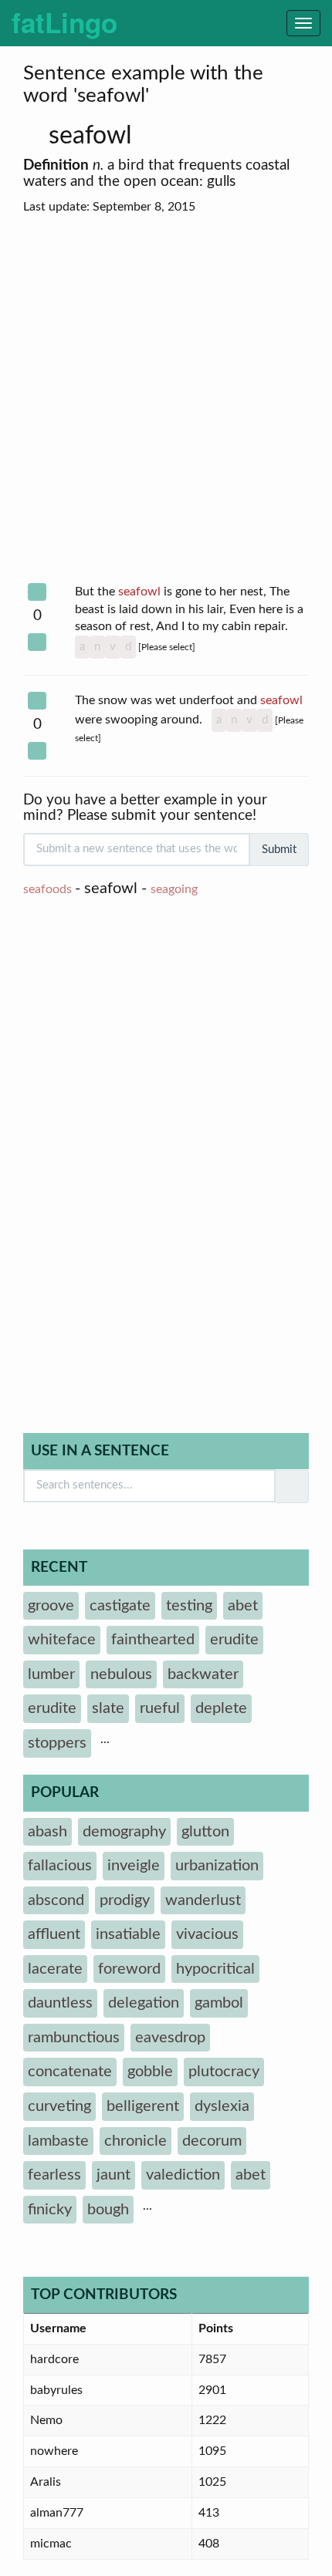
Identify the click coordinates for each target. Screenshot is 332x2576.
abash (47, 1832)
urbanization (217, 1866)
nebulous (121, 1674)
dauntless (60, 2003)
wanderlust (203, 1900)
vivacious (207, 1934)
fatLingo (64, 22)
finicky (50, 2210)
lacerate (55, 1969)
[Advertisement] (166, 400)
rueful (160, 1708)
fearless (54, 2175)
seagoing (174, 889)
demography (124, 1832)
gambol (219, 2003)
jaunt (113, 2175)
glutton (205, 1832)
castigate (120, 1606)
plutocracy (224, 2072)
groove (51, 1606)
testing (189, 1606)
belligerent (143, 2106)
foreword (129, 1969)
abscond (56, 1900)
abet (243, 1606)
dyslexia (222, 2106)
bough (108, 2210)
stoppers (57, 1743)
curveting (59, 2106)
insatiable (128, 1934)
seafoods (47, 889)
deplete (221, 1708)
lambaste (58, 2141)
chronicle (136, 2141)
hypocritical (215, 1969)
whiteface (62, 1640)
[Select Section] (37, 592)
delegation (144, 2003)
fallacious (60, 1866)
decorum (212, 2141)
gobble (150, 2072)
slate (108, 1708)
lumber (51, 1674)
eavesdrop (170, 2038)
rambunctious (74, 2038)
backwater (203, 1674)
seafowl (93, 136)
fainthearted (153, 1640)
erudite (234, 1640)
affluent (54, 1934)
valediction (183, 2175)
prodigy (125, 1900)
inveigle (134, 1866)
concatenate (70, 2072)
